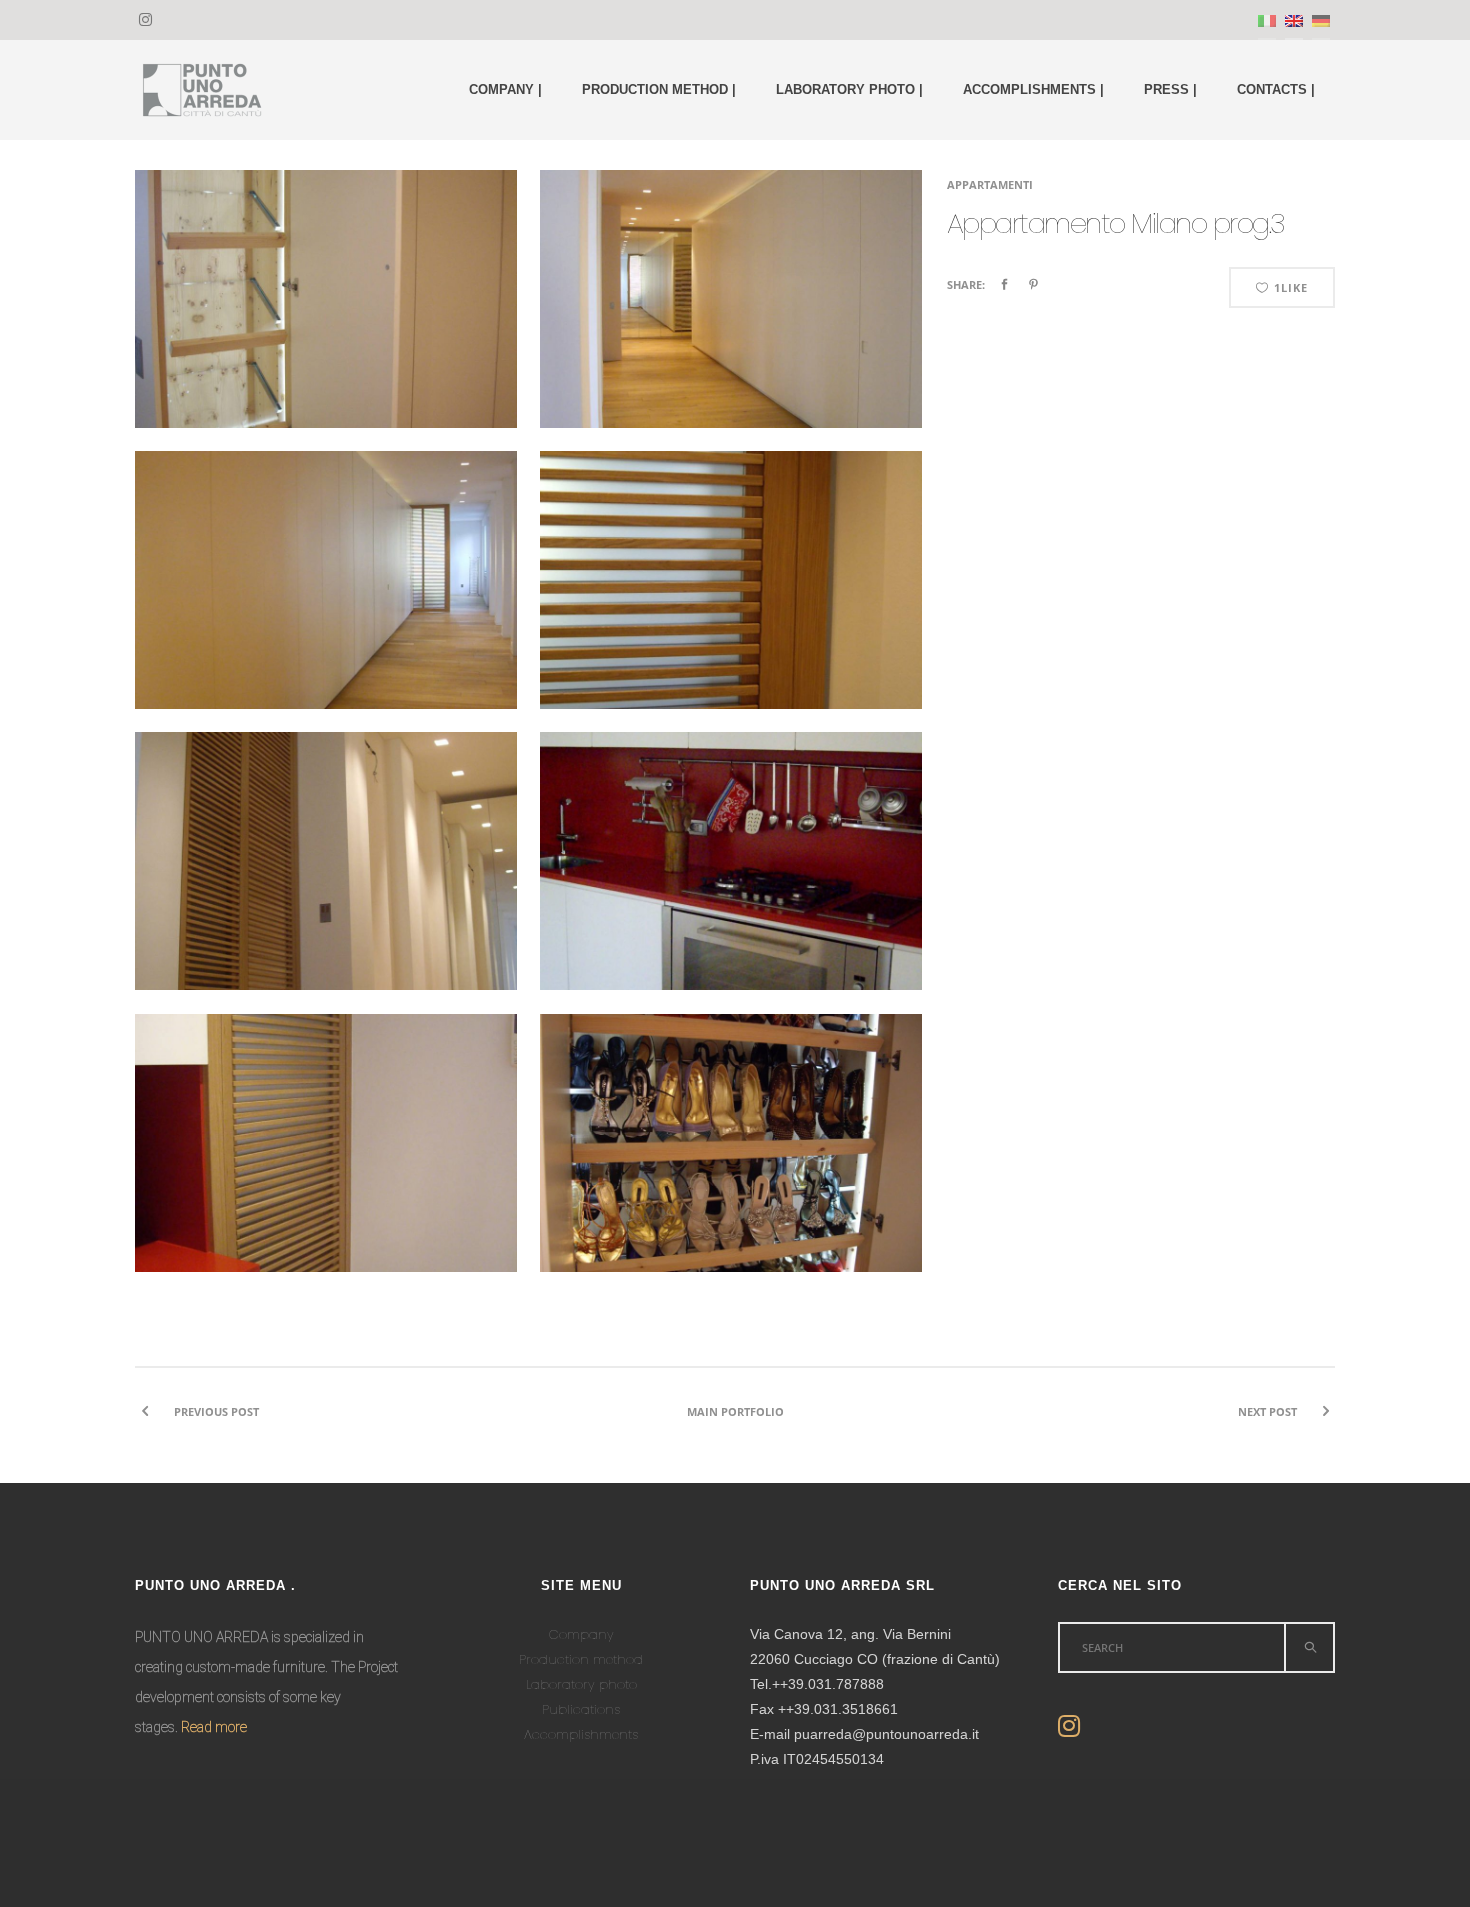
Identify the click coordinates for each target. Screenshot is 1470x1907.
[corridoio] (731, 322)
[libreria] (326, 322)
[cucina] (731, 884)
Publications (581, 1709)
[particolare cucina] (326, 1166)
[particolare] (731, 603)
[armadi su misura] (326, 884)
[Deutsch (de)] (1321, 20)
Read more (214, 1727)
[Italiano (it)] (1267, 20)
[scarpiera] (731, 1166)
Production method (581, 1659)
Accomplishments (581, 1734)
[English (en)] (1294, 20)
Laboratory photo (581, 1684)
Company (581, 1634)
